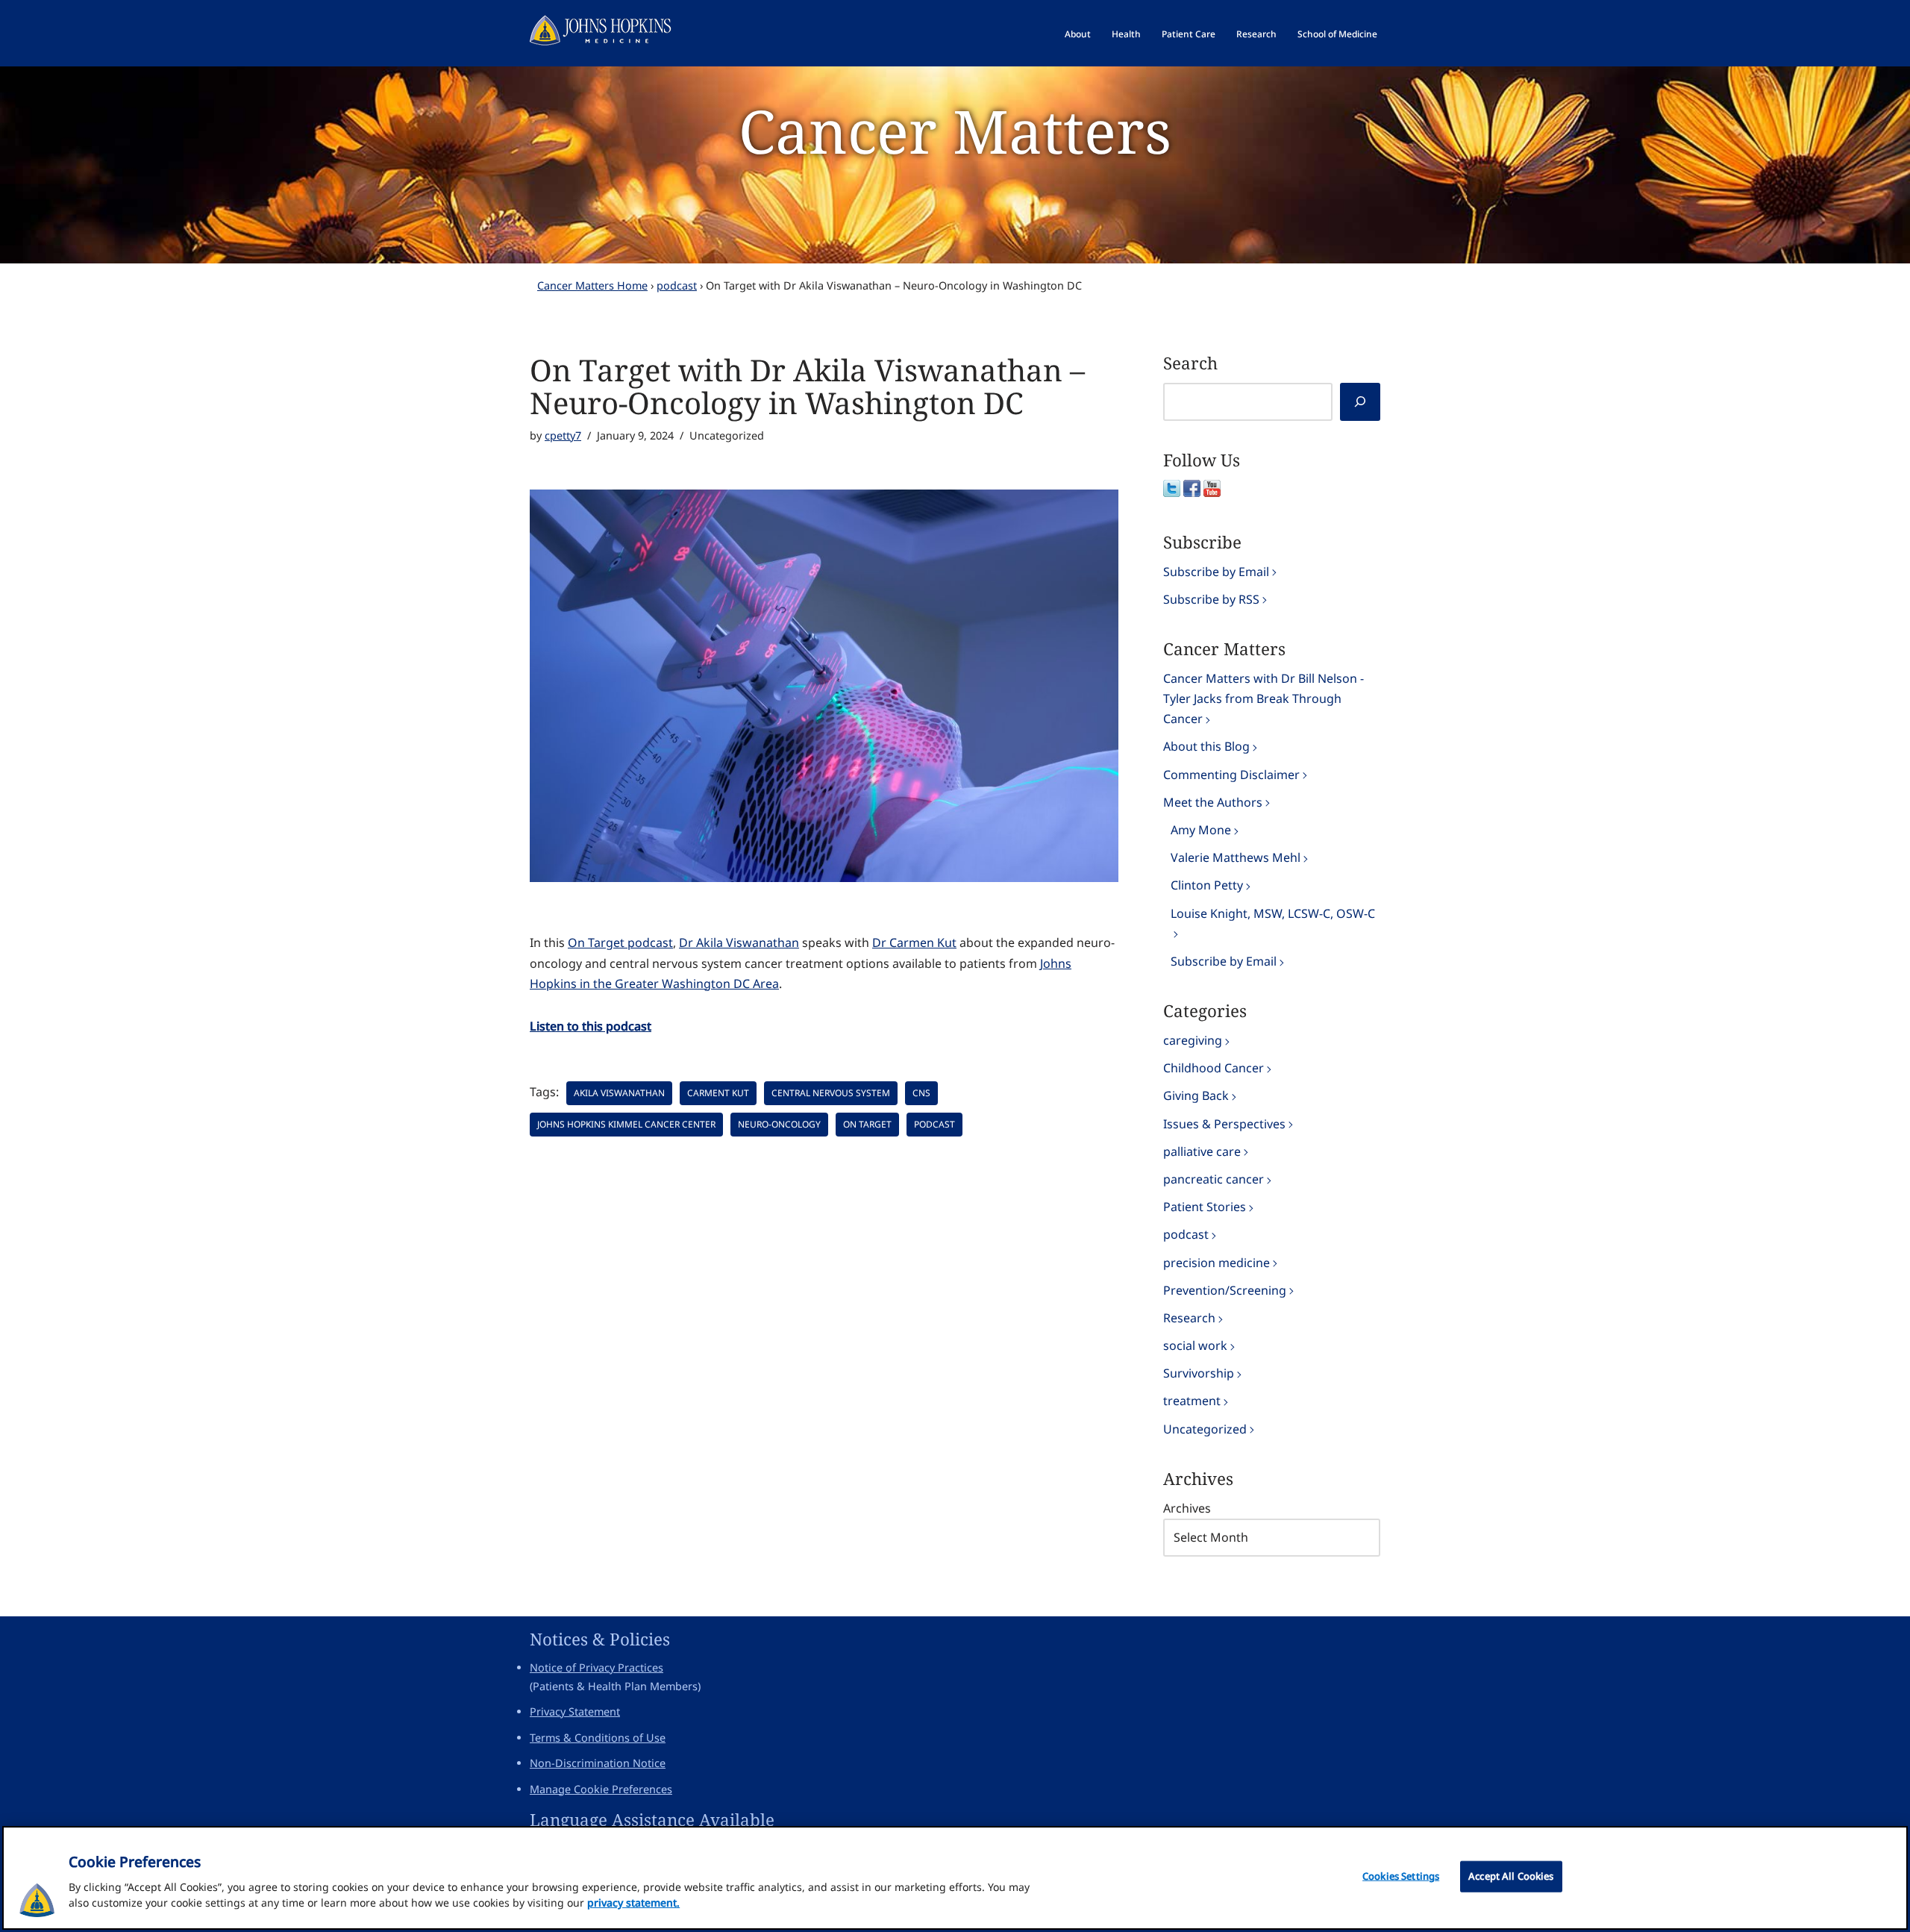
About (1078, 34)
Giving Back (1196, 1095)
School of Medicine (1337, 34)
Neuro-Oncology (779, 1124)
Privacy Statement (575, 1711)
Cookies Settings (1401, 1876)
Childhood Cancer (1214, 1068)
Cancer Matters (955, 130)
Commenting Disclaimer (1231, 775)
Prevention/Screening (1225, 1290)
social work (1195, 1345)
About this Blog (1206, 746)
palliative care (1202, 1151)
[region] (955, 1878)
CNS (921, 1093)
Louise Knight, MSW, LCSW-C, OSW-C (1273, 913)
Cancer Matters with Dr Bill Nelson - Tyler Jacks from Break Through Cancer (1264, 698)
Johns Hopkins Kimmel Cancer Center (626, 1124)
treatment (1192, 1401)
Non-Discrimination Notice (598, 1763)
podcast (677, 285)
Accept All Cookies (1511, 1876)
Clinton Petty (1207, 885)
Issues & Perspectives (1224, 1124)
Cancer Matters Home (592, 285)
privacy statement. (633, 1903)
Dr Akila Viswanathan (739, 942)
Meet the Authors (1213, 802)
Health (1126, 34)
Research (1256, 34)
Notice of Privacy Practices (597, 1667)
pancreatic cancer (1214, 1179)
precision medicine (1217, 1263)
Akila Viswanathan (619, 1093)
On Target (867, 1124)
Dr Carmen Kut (914, 942)
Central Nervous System (831, 1093)
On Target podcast (620, 942)
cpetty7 (563, 435)
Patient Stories (1205, 1207)
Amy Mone (1201, 830)
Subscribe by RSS (1211, 599)
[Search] (1360, 402)
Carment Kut (718, 1093)
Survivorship (1199, 1373)
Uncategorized (1205, 1429)
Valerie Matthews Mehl (1236, 857)
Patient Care (1189, 34)
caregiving (1193, 1040)
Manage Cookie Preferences (601, 1789)
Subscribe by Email (1216, 572)
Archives (1187, 1508)
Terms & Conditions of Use (598, 1738)
